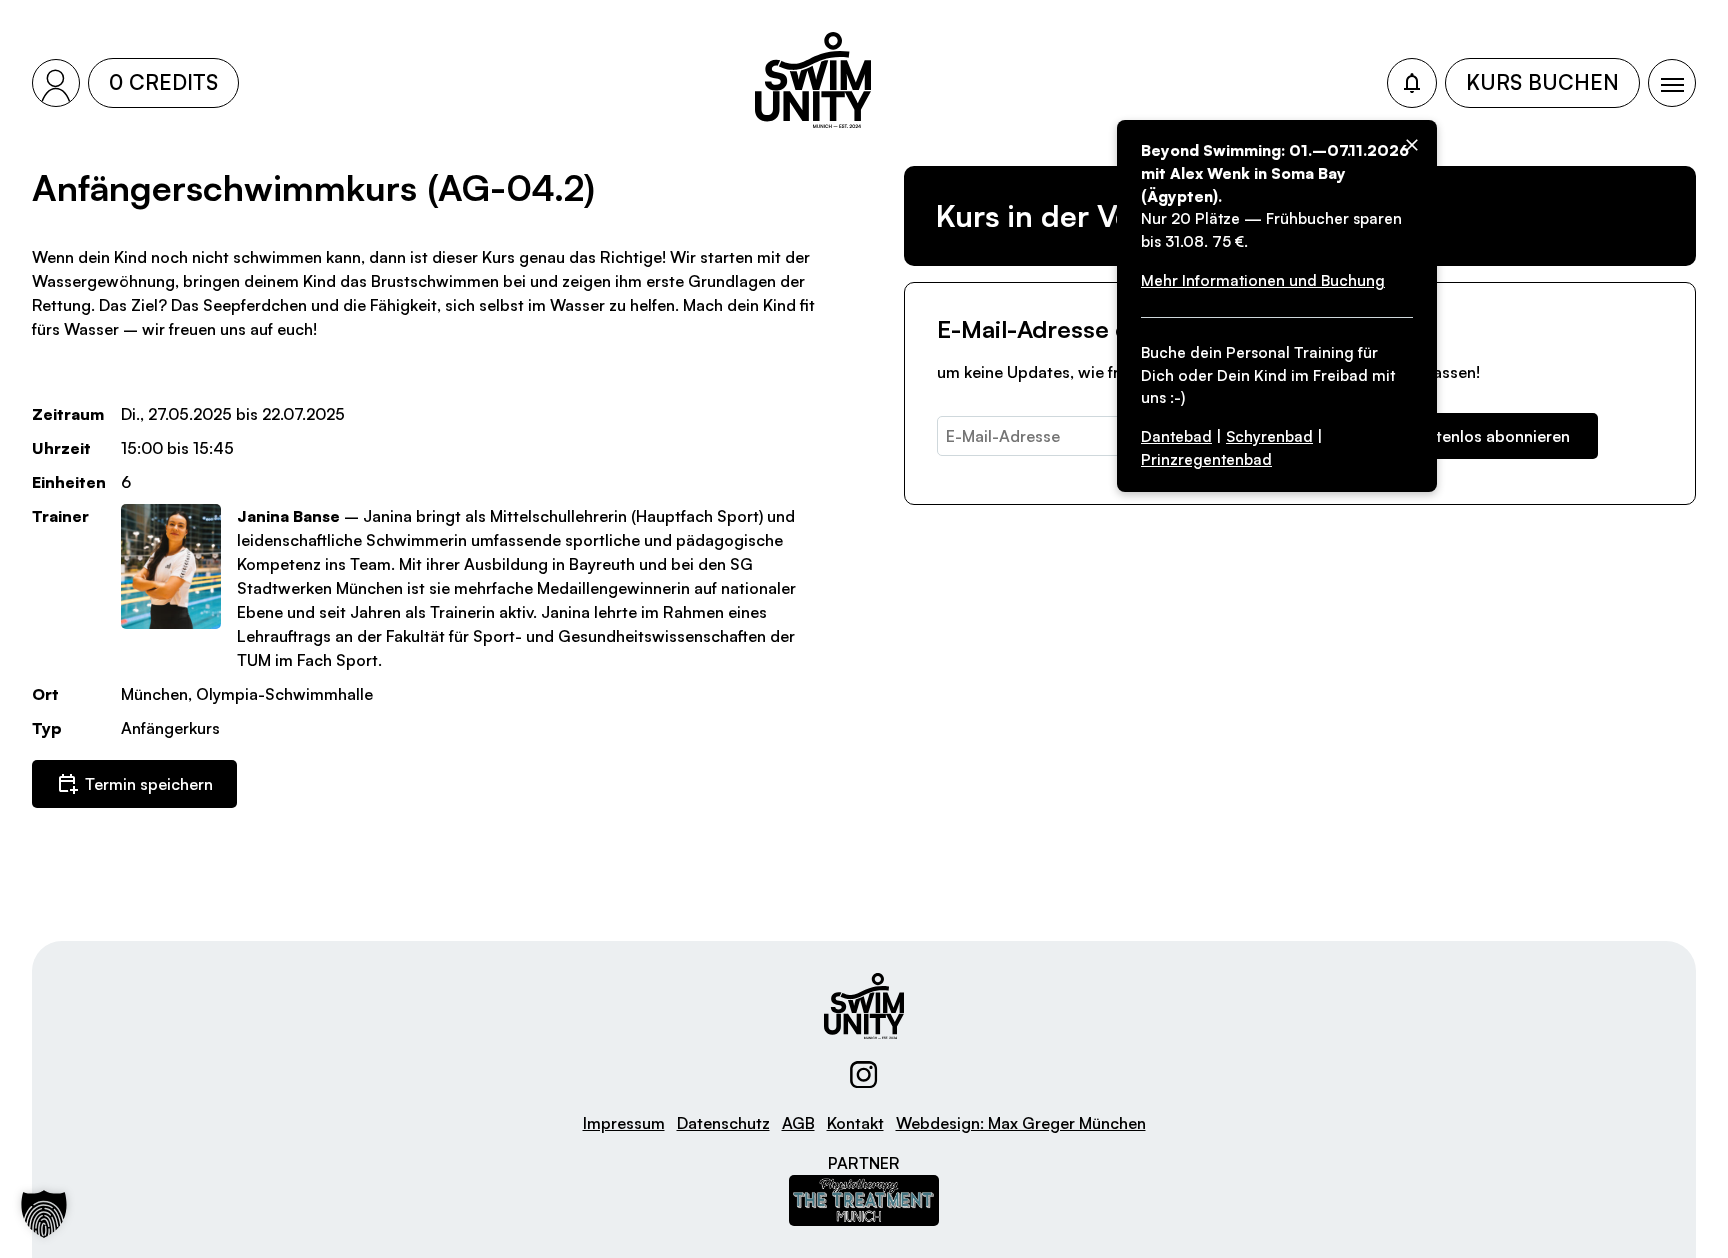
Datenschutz (723, 1123)
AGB (798, 1123)
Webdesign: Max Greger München (1021, 1123)
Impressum (624, 1123)
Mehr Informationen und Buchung (1263, 280)
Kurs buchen (1542, 82)
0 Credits (163, 82)
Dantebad (1176, 436)
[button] (44, 1214)
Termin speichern (149, 784)
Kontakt (855, 1123)
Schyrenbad (1269, 436)
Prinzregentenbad (1206, 459)
